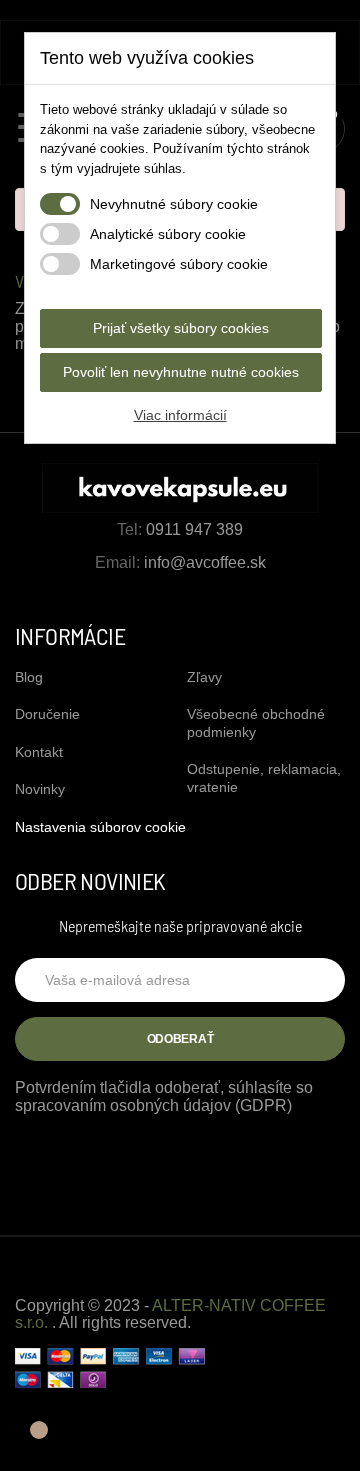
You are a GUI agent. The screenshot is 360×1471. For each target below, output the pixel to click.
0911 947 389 (194, 529)
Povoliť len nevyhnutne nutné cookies (181, 372)
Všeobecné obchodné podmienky (256, 723)
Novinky (40, 789)
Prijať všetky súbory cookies (181, 328)
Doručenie (47, 714)
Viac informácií (180, 415)
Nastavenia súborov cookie (100, 827)
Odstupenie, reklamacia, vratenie (264, 778)
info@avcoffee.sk (205, 562)
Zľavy (204, 677)
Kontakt (39, 752)
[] (31, 1440)
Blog (29, 677)
